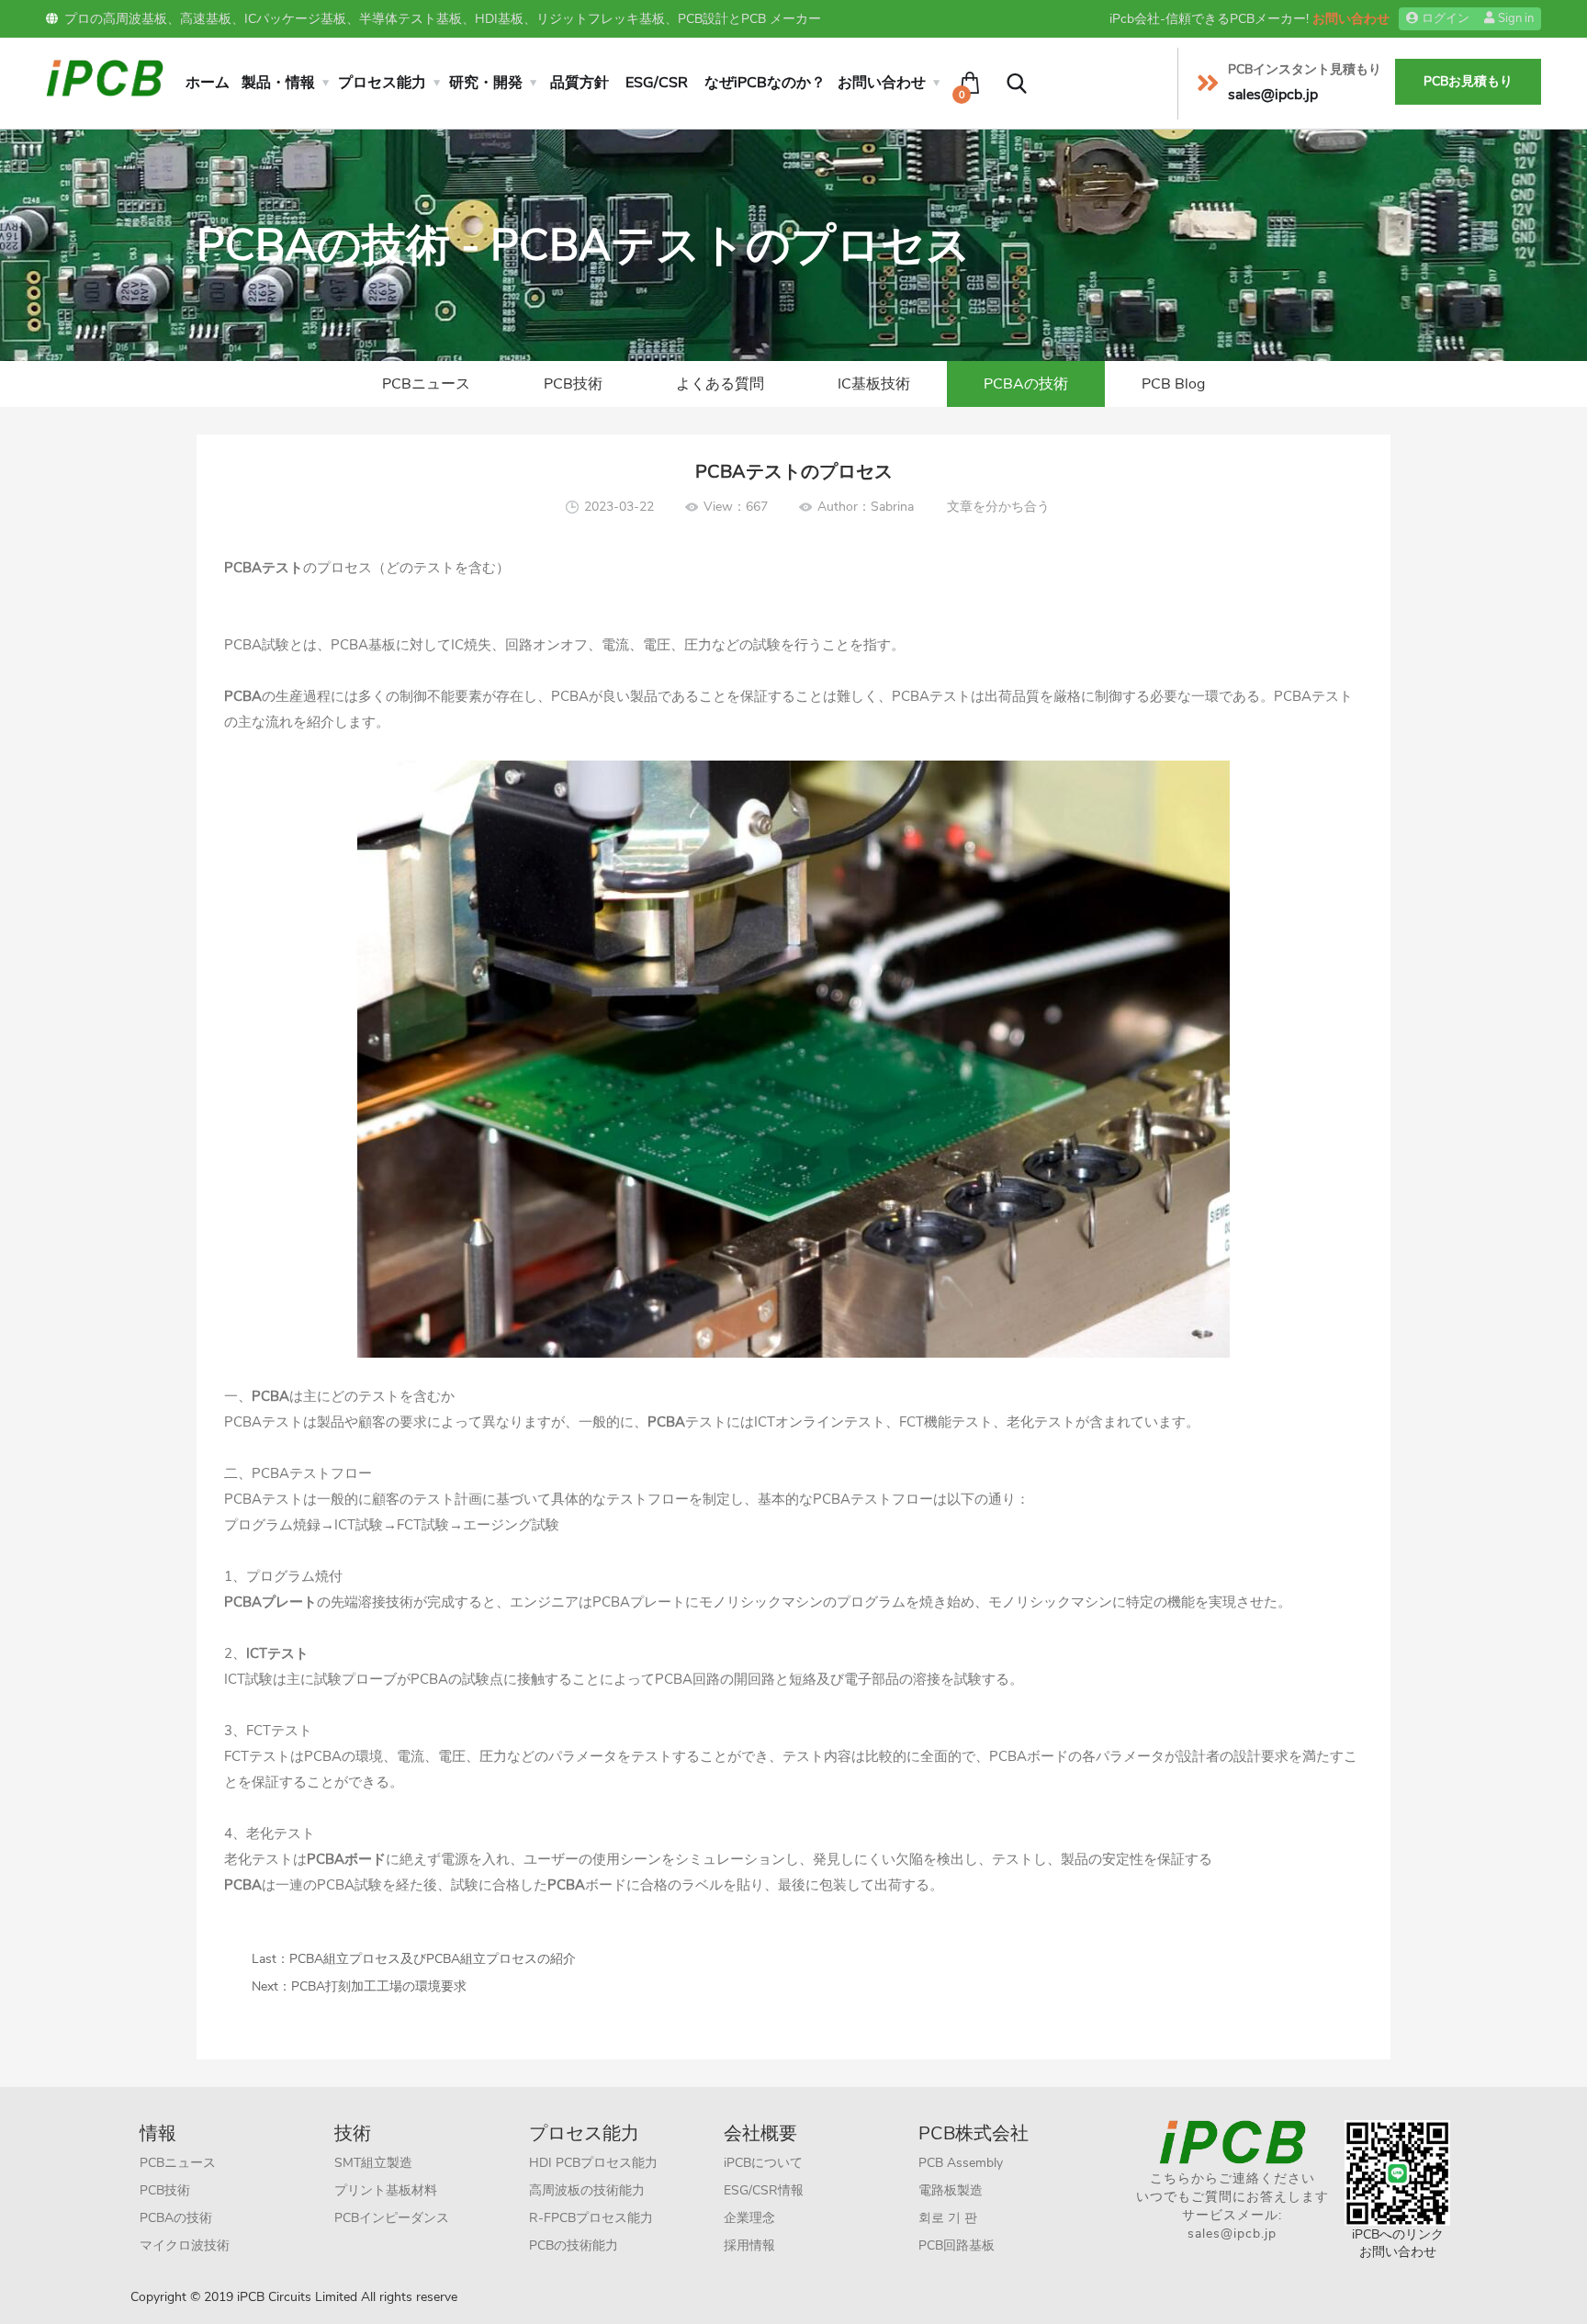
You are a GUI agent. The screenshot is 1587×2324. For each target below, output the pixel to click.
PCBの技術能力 (574, 2245)
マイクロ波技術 (185, 2245)
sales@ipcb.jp (1232, 2234)
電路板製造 (951, 2190)
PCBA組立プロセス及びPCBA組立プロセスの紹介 (433, 1959)
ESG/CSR (657, 83)
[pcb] (105, 77)
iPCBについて (763, 2163)
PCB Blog (1173, 384)
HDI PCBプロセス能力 (593, 2163)
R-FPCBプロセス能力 (591, 2218)
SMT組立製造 (373, 2163)
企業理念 (749, 2218)
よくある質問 (720, 384)
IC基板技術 (874, 384)
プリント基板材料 (386, 2190)
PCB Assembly (961, 2163)
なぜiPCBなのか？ (765, 83)
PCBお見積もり (1468, 81)
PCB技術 (573, 384)
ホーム (208, 83)
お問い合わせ (1351, 19)
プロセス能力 (382, 83)
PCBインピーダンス (392, 2218)
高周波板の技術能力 (587, 2190)
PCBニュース (426, 384)
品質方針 (580, 83)
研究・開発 (486, 83)
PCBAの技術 (1026, 384)
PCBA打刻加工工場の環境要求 (379, 1986)
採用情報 (749, 2245)
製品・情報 (278, 83)
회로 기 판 (948, 2218)
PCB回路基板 (957, 2245)
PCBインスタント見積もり (1305, 69)
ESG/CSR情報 (764, 2190)
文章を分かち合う (998, 507)
